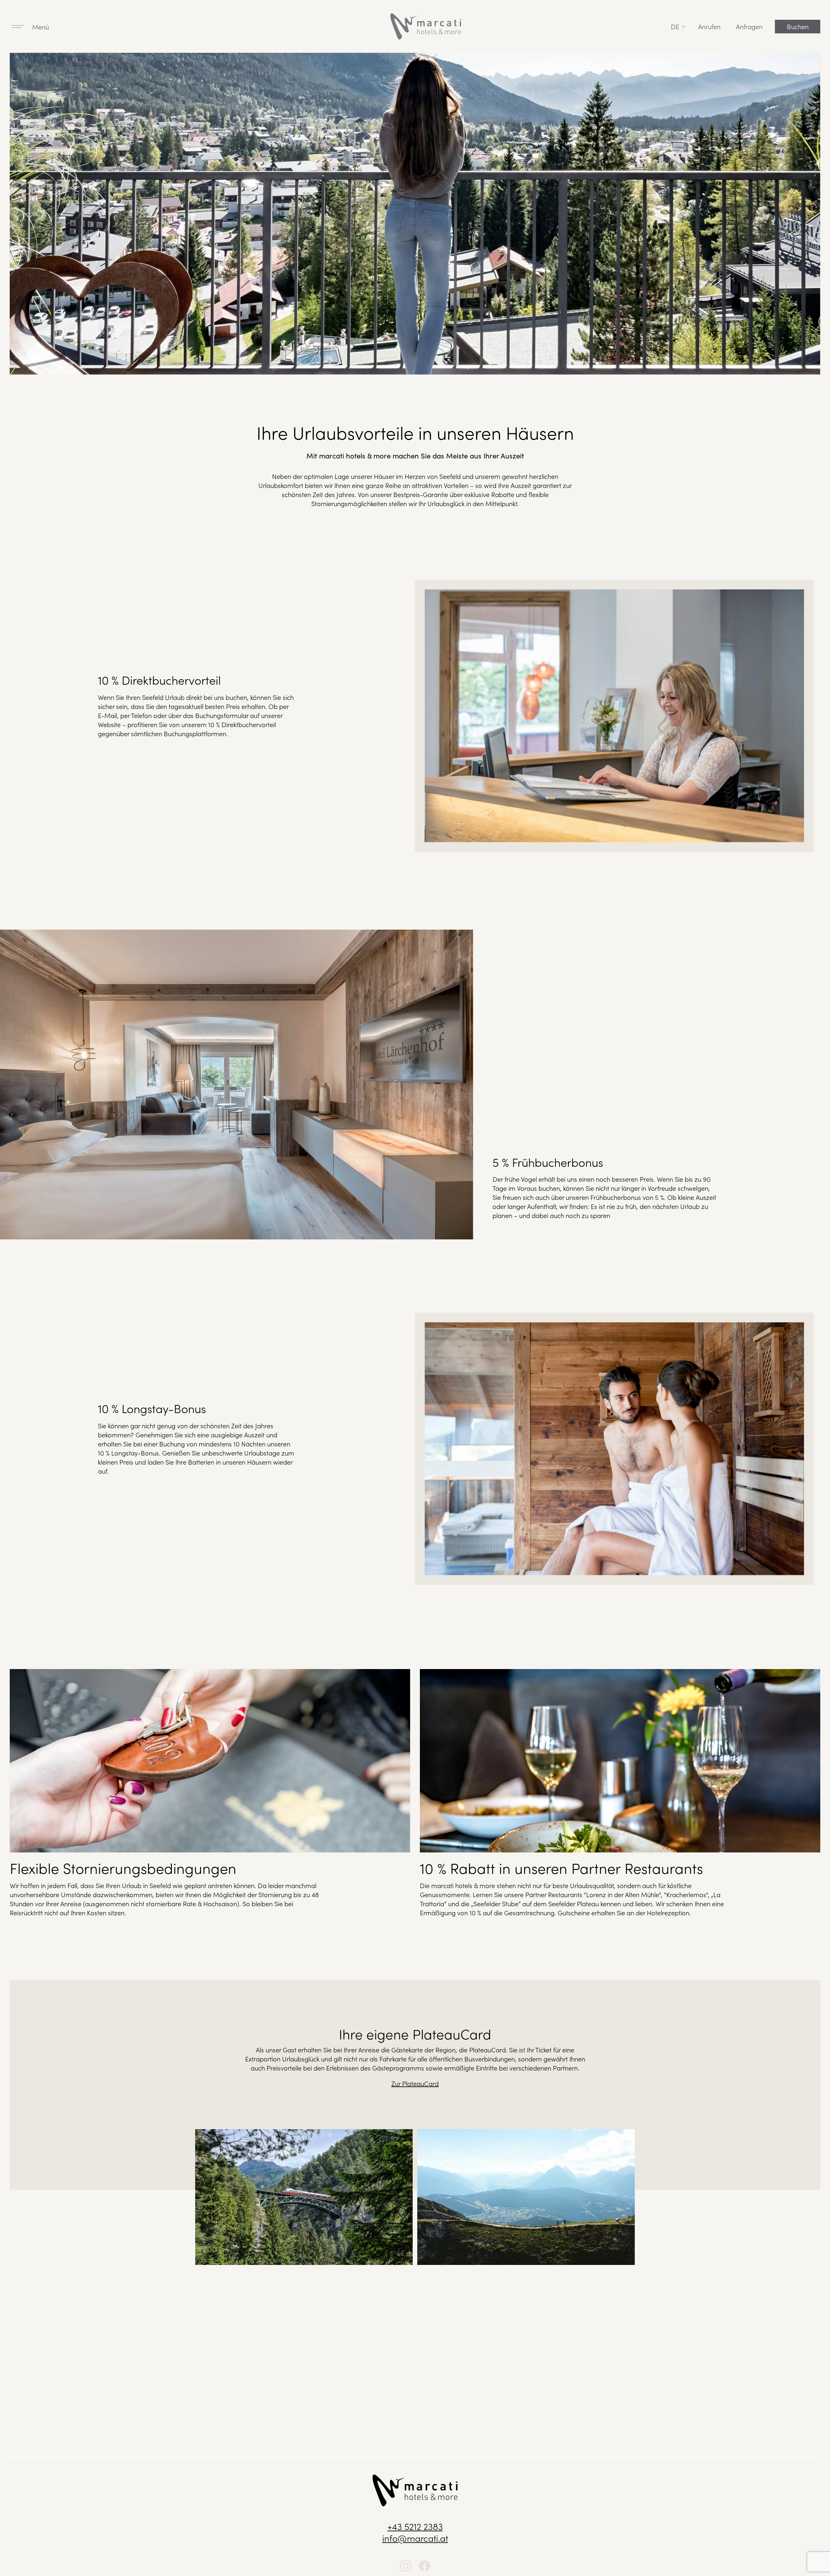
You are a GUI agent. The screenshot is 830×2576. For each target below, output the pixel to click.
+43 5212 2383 (415, 2526)
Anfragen (749, 26)
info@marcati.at (415, 2538)
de (675, 26)
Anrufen (709, 26)
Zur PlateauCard (415, 2083)
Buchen (798, 26)
